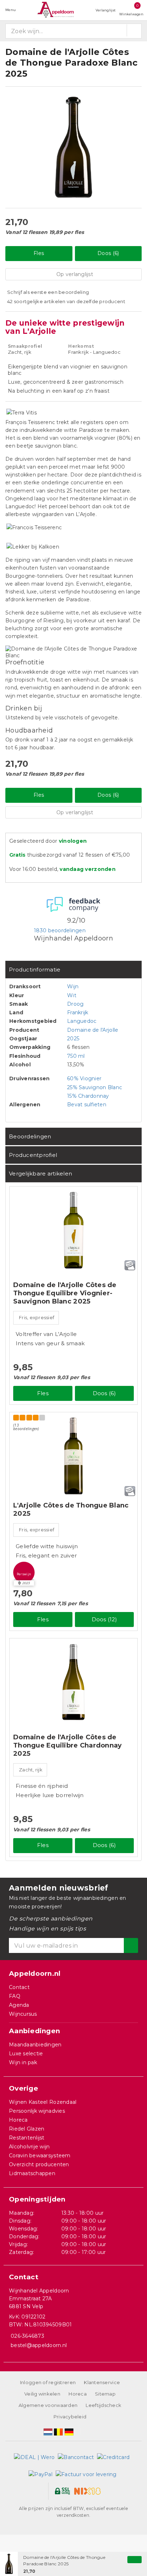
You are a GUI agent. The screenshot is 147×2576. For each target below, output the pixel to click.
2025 (73, 1039)
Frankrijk (78, 1012)
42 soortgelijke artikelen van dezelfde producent (66, 301)
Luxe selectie (26, 2054)
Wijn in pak (23, 2062)
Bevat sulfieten (87, 1105)
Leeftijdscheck (103, 2405)
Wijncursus (23, 2014)
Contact (19, 1987)
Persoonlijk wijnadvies (37, 2111)
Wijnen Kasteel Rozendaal (43, 2102)
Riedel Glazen (27, 2129)
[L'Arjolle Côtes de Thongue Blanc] (73, 1456)
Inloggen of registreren (48, 2382)
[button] (24, 1572)
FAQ (15, 1996)
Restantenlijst (27, 2138)
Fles (39, 253)
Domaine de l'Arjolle (93, 1030)
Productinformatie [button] (35, 970)
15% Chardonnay (88, 1096)
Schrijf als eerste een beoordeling (48, 292)
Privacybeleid (70, 2417)
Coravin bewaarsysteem (40, 2156)
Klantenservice (102, 2382)
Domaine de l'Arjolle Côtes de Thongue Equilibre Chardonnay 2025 (67, 1745)
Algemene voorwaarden (48, 2405)
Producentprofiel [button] (33, 1155)
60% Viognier (84, 1078)
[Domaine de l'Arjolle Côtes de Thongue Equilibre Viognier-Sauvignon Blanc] (73, 1230)
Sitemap (105, 2394)
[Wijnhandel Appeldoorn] (56, 10)
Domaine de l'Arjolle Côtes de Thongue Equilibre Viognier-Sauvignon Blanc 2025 (65, 1293)
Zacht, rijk (31, 1770)
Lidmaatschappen (32, 2173)
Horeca (18, 2120)
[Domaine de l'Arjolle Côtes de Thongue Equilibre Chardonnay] (73, 1682)
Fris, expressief (37, 1317)
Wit (72, 995)
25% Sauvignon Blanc (95, 1087)
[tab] (73, 970)
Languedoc (82, 1021)
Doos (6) (108, 253)
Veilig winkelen (42, 2394)
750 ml (76, 1056)
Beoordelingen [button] (30, 1136)
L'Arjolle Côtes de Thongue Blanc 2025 (71, 1509)
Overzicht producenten (39, 2164)
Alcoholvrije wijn (29, 2147)
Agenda (19, 2005)
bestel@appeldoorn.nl (39, 2345)
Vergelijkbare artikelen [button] (40, 1174)
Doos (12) (104, 1619)
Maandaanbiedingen (35, 2045)
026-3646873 (27, 2336)
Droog (75, 1004)
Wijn (73, 986)
